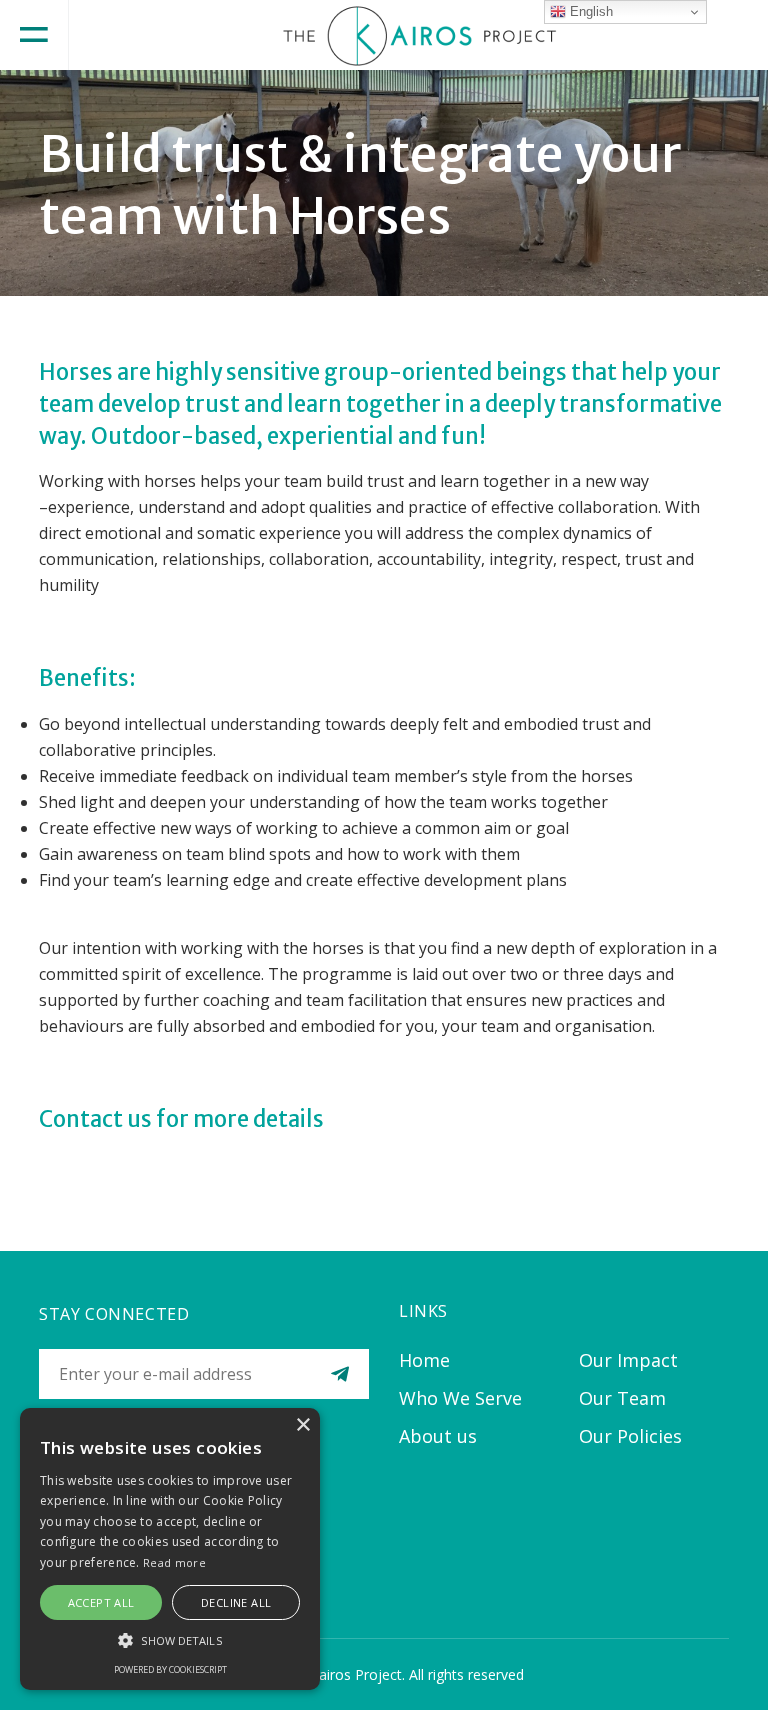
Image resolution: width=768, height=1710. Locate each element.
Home (424, 1360)
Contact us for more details (181, 1119)
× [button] (302, 1425)
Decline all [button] (236, 1602)
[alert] (170, 1549)
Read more (174, 1562)
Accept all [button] (101, 1602)
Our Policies (630, 1436)
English (589, 11)
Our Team (622, 1398)
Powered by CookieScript (170, 1669)
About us (438, 1436)
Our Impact (628, 1360)
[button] (170, 1640)
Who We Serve (460, 1398)
